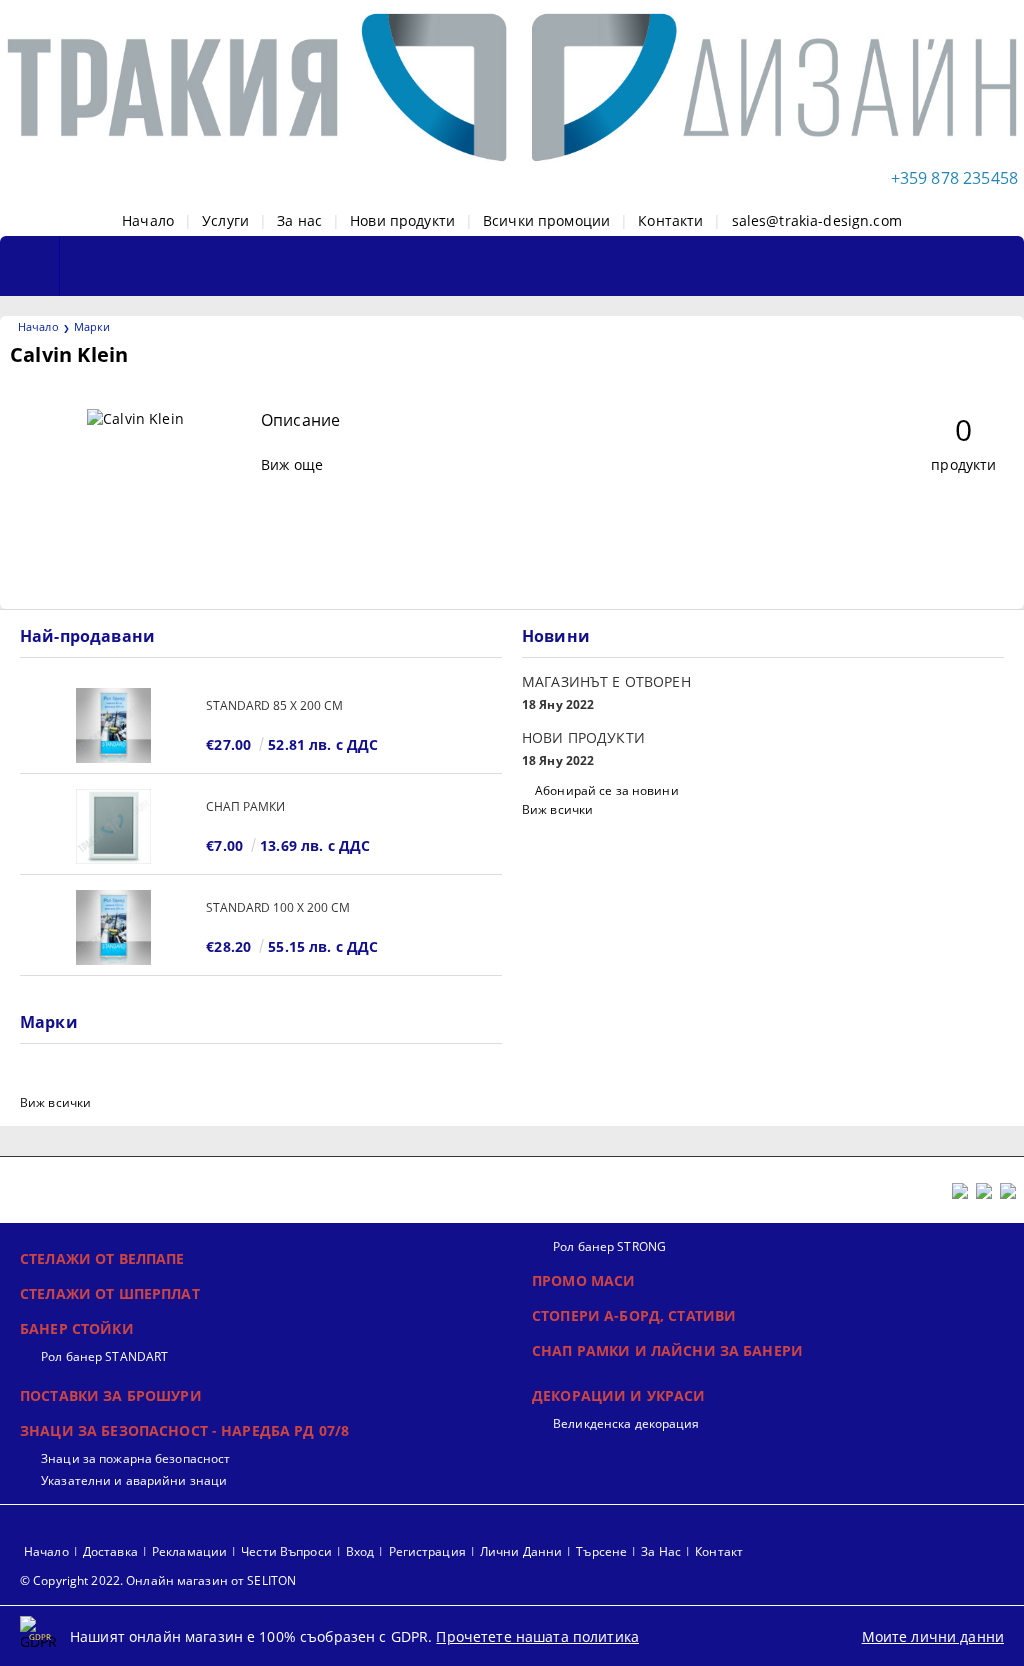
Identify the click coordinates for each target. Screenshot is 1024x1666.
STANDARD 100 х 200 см (278, 907)
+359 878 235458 (954, 178)
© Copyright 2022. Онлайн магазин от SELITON (158, 1580)
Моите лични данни (933, 1636)
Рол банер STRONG (609, 1246)
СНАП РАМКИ (245, 806)
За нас (299, 220)
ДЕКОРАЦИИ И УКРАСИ (619, 1395)
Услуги (225, 220)
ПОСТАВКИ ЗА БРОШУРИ (111, 1395)
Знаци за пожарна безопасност (135, 1458)
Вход (360, 1551)
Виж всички (557, 809)
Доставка (110, 1551)
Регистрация (427, 1551)
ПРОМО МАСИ (583, 1280)
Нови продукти (402, 220)
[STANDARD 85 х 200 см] (113, 725)
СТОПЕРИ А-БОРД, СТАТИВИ (634, 1315)
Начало (148, 220)
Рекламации (189, 1551)
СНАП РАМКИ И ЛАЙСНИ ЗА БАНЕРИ (667, 1350)
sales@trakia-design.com (817, 220)
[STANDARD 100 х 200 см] (113, 927)
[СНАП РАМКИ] (113, 826)
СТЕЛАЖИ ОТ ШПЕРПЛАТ (110, 1293)
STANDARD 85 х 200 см (274, 705)
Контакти (670, 220)
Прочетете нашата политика (537, 1636)
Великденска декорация (626, 1423)
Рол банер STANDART (104, 1356)
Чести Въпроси (286, 1551)
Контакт (719, 1551)
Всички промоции (546, 220)
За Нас (661, 1551)
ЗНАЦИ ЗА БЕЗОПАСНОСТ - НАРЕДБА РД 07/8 (184, 1430)
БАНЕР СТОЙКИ (77, 1328)
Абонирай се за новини (607, 790)
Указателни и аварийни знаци (134, 1480)
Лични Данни (521, 1551)
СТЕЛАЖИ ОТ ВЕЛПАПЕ (102, 1258)
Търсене (601, 1551)
